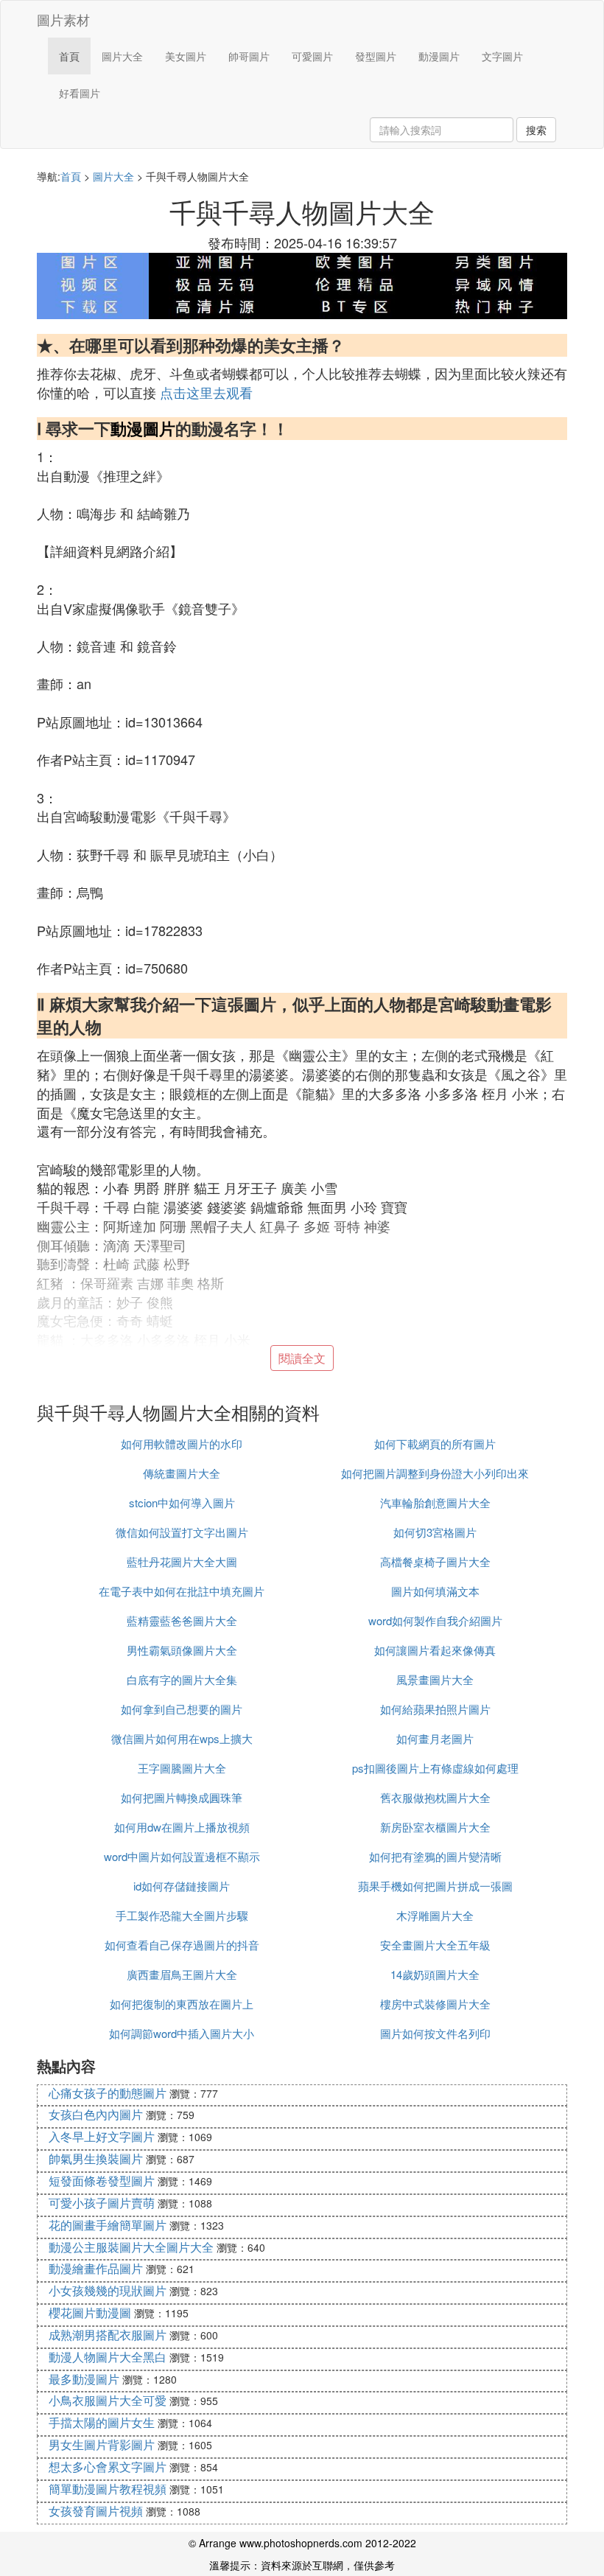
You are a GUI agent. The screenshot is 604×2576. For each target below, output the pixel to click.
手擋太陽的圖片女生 (102, 2422)
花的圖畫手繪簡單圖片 (108, 2225)
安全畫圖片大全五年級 (435, 1945)
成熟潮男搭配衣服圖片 (108, 2335)
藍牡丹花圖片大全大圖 (182, 1561)
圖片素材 (63, 19)
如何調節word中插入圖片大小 (182, 2033)
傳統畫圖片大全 (182, 1473)
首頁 (69, 56)
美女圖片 (186, 56)
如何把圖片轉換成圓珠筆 (182, 1797)
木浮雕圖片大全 (435, 1915)
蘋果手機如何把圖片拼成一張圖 (435, 1886)
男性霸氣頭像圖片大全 (182, 1650)
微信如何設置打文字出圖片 (182, 1532)
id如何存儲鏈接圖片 (182, 1886)
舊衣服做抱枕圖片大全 (435, 1797)
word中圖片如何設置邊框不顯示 (182, 1856)
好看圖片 (80, 93)
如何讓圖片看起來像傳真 (435, 1650)
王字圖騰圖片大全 (182, 1768)
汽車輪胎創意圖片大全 (435, 1502)
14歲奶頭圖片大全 (435, 1974)
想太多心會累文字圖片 (108, 2467)
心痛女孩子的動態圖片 (108, 2093)
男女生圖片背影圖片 (102, 2444)
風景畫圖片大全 (435, 1679)
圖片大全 (122, 56)
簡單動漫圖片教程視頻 (108, 2489)
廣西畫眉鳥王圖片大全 (182, 1974)
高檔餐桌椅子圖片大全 (435, 1561)
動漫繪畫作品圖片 (96, 2268)
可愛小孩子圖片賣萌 (102, 2203)
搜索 (536, 130)
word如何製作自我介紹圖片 (435, 1620)
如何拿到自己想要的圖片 (182, 1709)
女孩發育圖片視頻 (96, 2511)
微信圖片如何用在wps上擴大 (182, 1738)
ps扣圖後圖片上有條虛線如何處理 (435, 1768)
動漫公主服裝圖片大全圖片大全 (131, 2247)
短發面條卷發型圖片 (102, 2181)
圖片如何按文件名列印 (435, 2033)
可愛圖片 (312, 56)
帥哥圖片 (249, 56)
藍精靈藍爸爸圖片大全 (182, 1620)
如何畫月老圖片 (435, 1738)
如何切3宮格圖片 (435, 1532)
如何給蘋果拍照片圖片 (435, 1709)
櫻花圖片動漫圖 (90, 2313)
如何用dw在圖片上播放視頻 (182, 1827)
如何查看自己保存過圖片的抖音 (182, 1945)
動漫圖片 (439, 56)
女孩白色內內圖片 (96, 2114)
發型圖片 (376, 56)
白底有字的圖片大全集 (182, 1679)
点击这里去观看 (206, 392)
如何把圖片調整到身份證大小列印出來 (435, 1473)
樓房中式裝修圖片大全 (435, 2004)
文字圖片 (502, 56)
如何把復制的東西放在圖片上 (182, 2004)
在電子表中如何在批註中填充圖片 (182, 1591)
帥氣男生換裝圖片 (96, 2158)
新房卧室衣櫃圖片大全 (435, 1827)
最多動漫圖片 (84, 2379)
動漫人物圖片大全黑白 (108, 2357)
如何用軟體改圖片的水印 (182, 1444)
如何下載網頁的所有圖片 (435, 1444)
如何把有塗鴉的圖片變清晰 (435, 1856)
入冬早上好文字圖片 (102, 2136)
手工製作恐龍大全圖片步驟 (182, 1915)
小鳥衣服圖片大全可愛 (108, 2400)
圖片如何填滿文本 (435, 1591)
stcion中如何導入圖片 (182, 1502)
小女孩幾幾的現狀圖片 (108, 2290)
